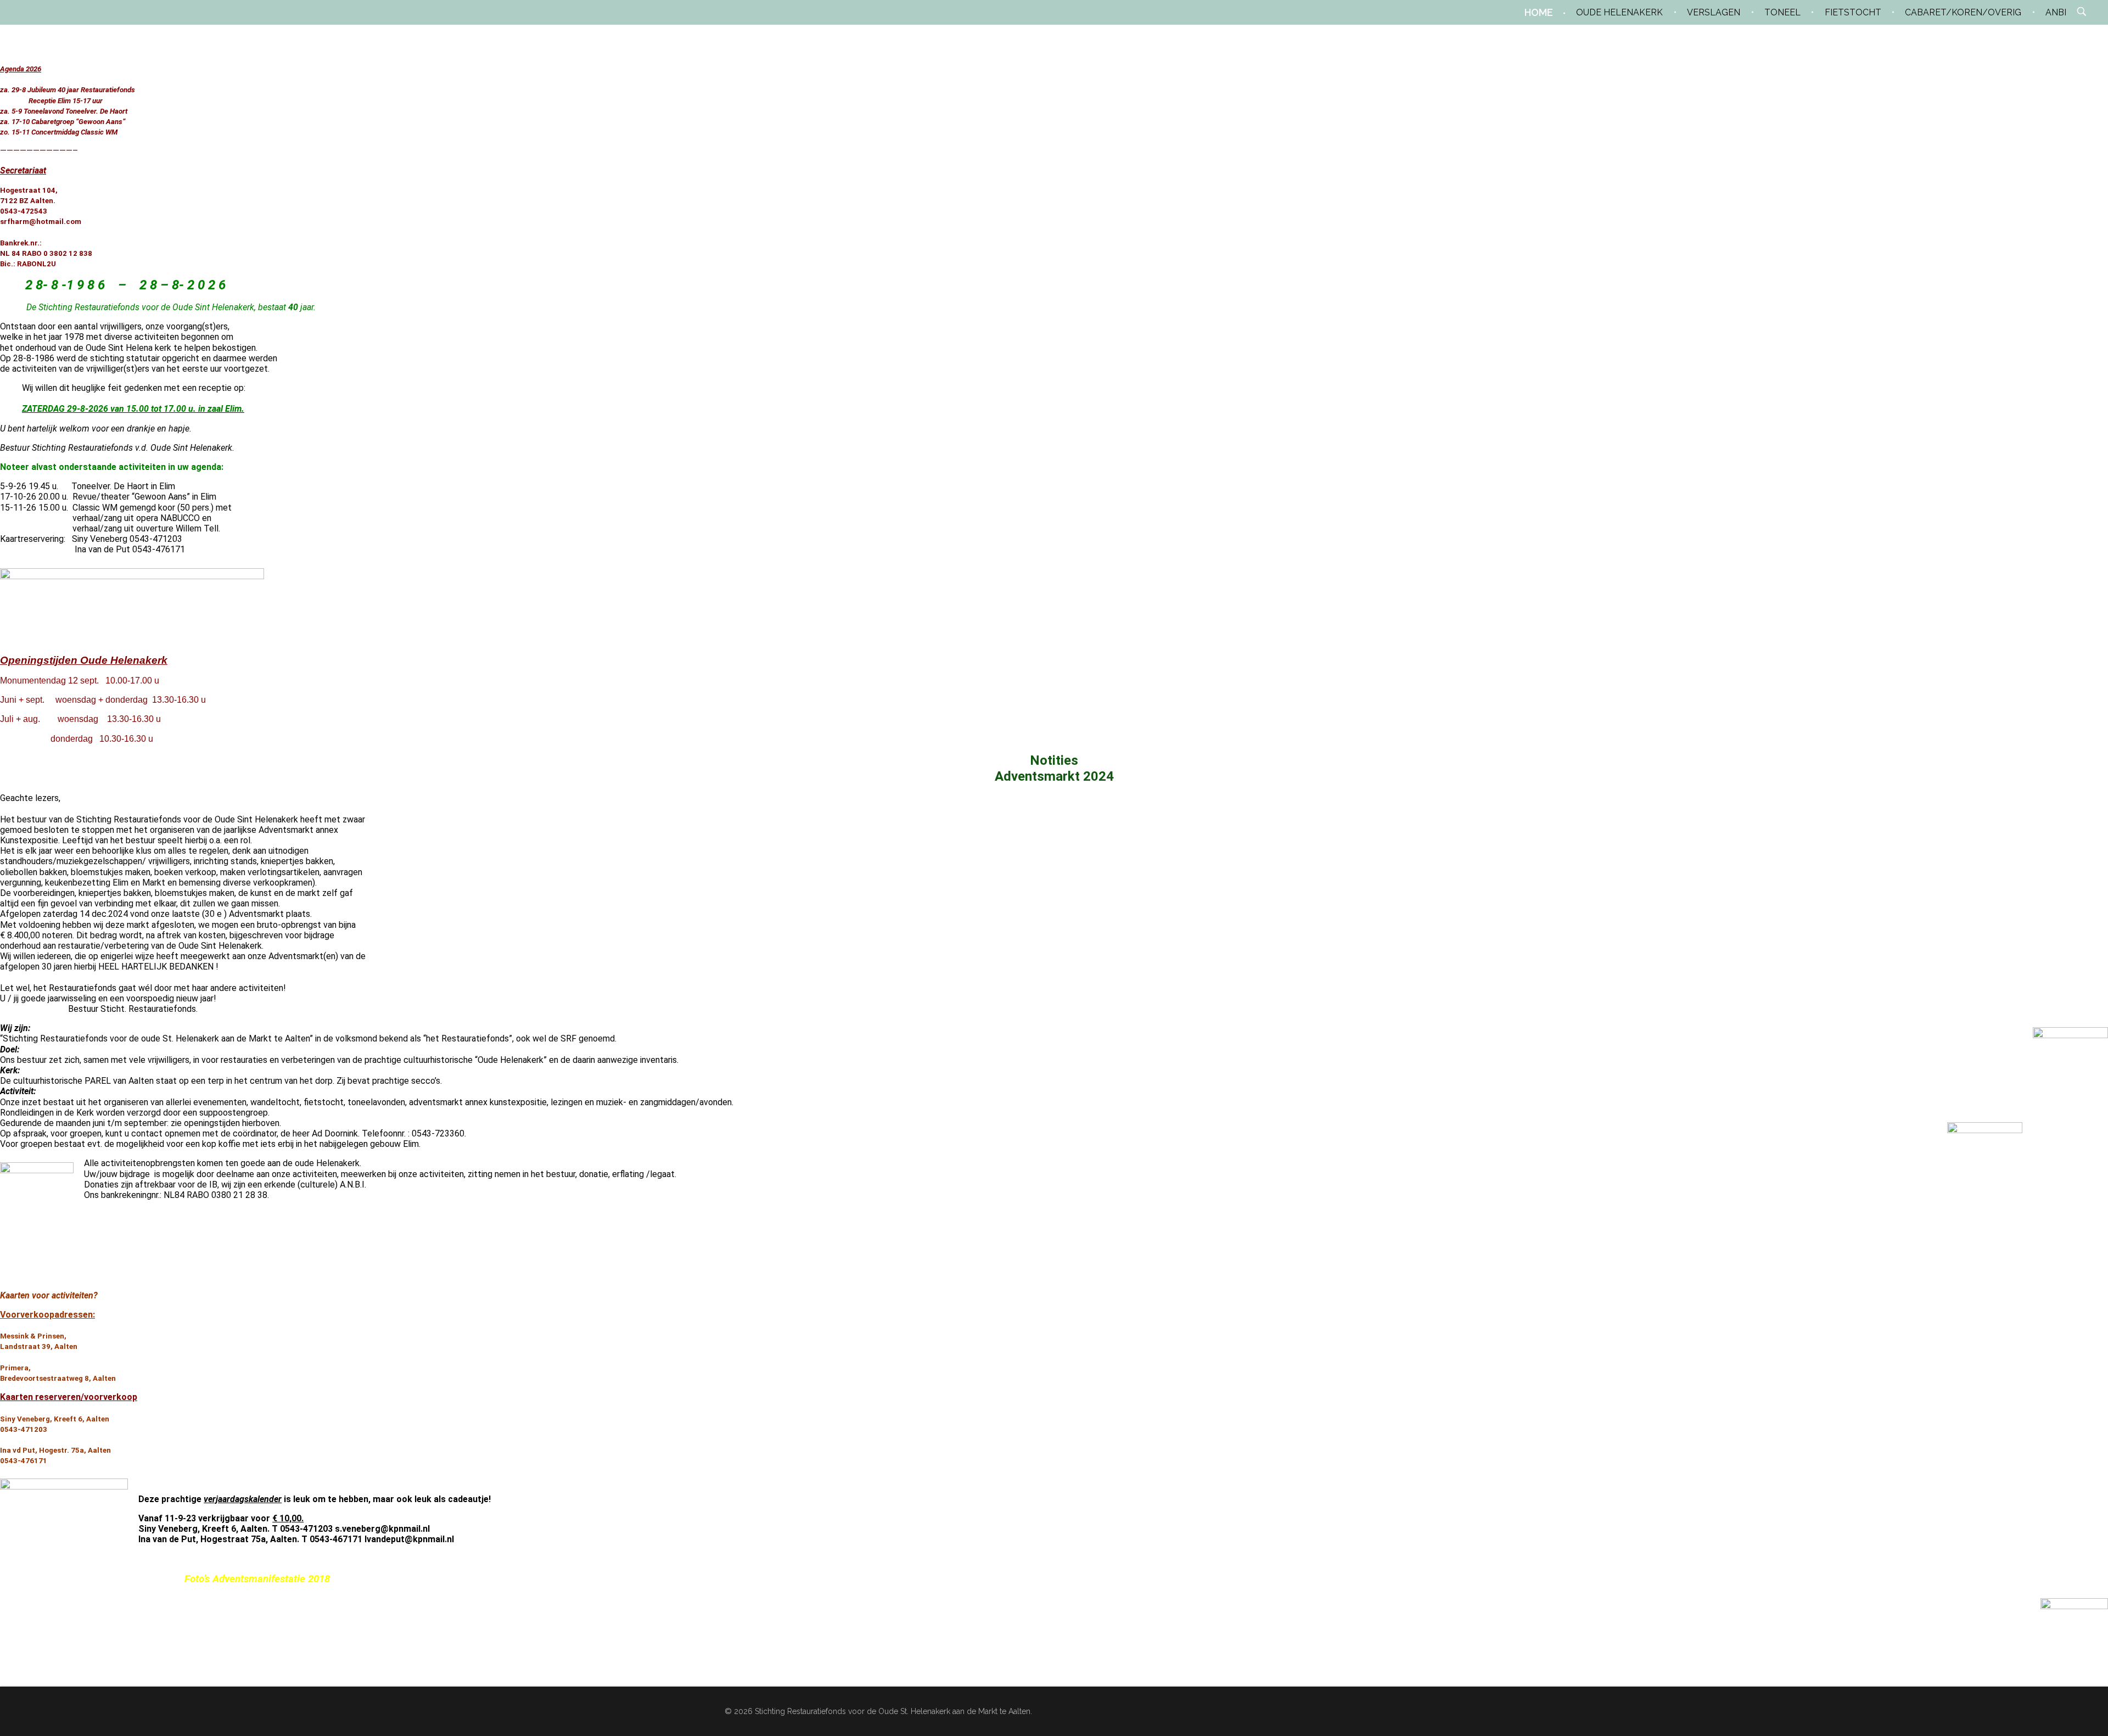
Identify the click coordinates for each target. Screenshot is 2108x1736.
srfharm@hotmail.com (41, 222)
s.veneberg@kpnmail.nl (382, 1529)
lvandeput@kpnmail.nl (409, 1539)
